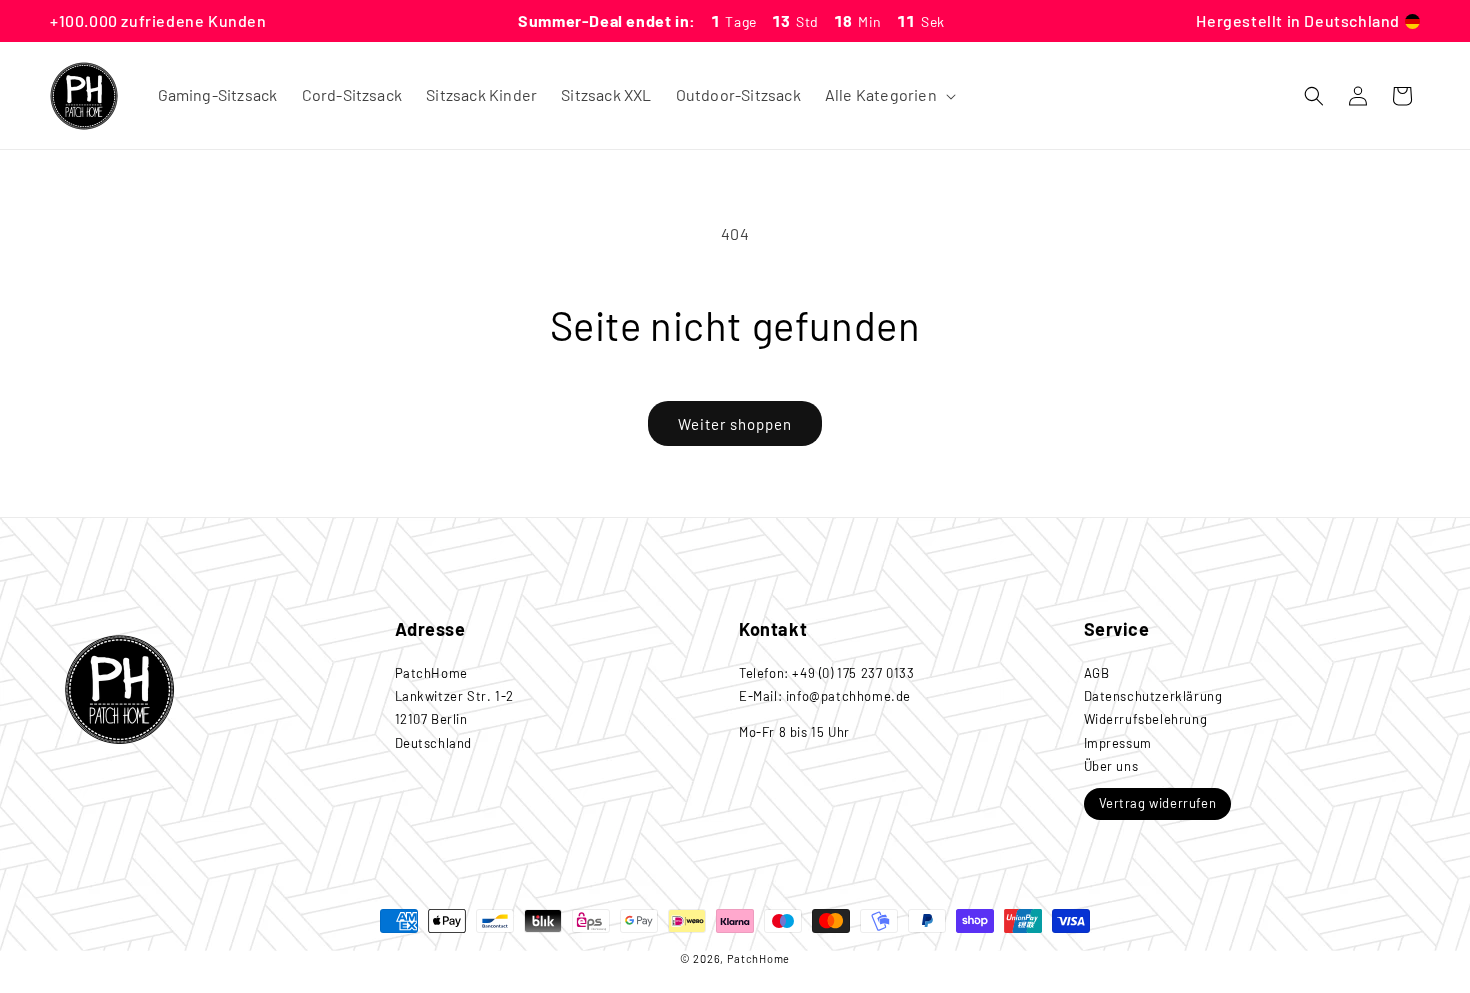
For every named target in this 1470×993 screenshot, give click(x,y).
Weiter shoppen (735, 424)
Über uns (1111, 766)
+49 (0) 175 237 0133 (853, 672)
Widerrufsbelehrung (1146, 719)
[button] (888, 95)
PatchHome (758, 958)
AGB (1097, 672)
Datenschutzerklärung (1153, 695)
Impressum (1118, 742)
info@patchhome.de (848, 695)
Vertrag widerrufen (1158, 802)
